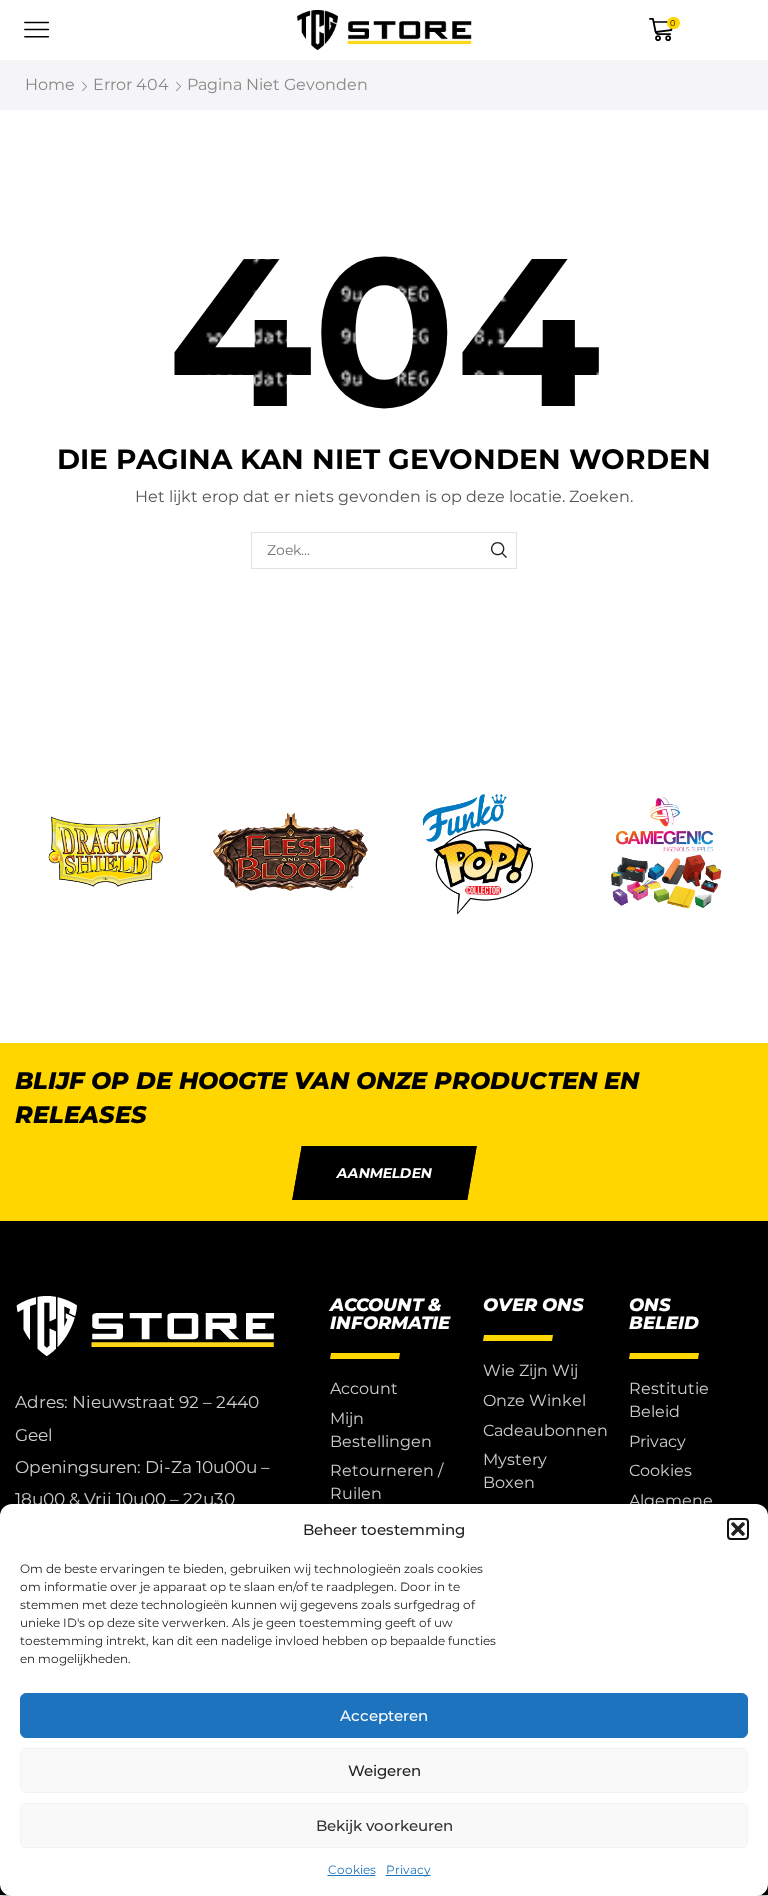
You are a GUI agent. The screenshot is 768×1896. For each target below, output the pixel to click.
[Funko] (478, 855)
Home (50, 84)
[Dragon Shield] (103, 855)
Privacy (408, 1869)
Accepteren (384, 1715)
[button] (738, 1529)
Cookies (352, 1869)
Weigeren (384, 1770)
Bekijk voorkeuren (384, 1825)
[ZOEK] (498, 550)
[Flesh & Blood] (291, 855)
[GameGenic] (666, 855)
